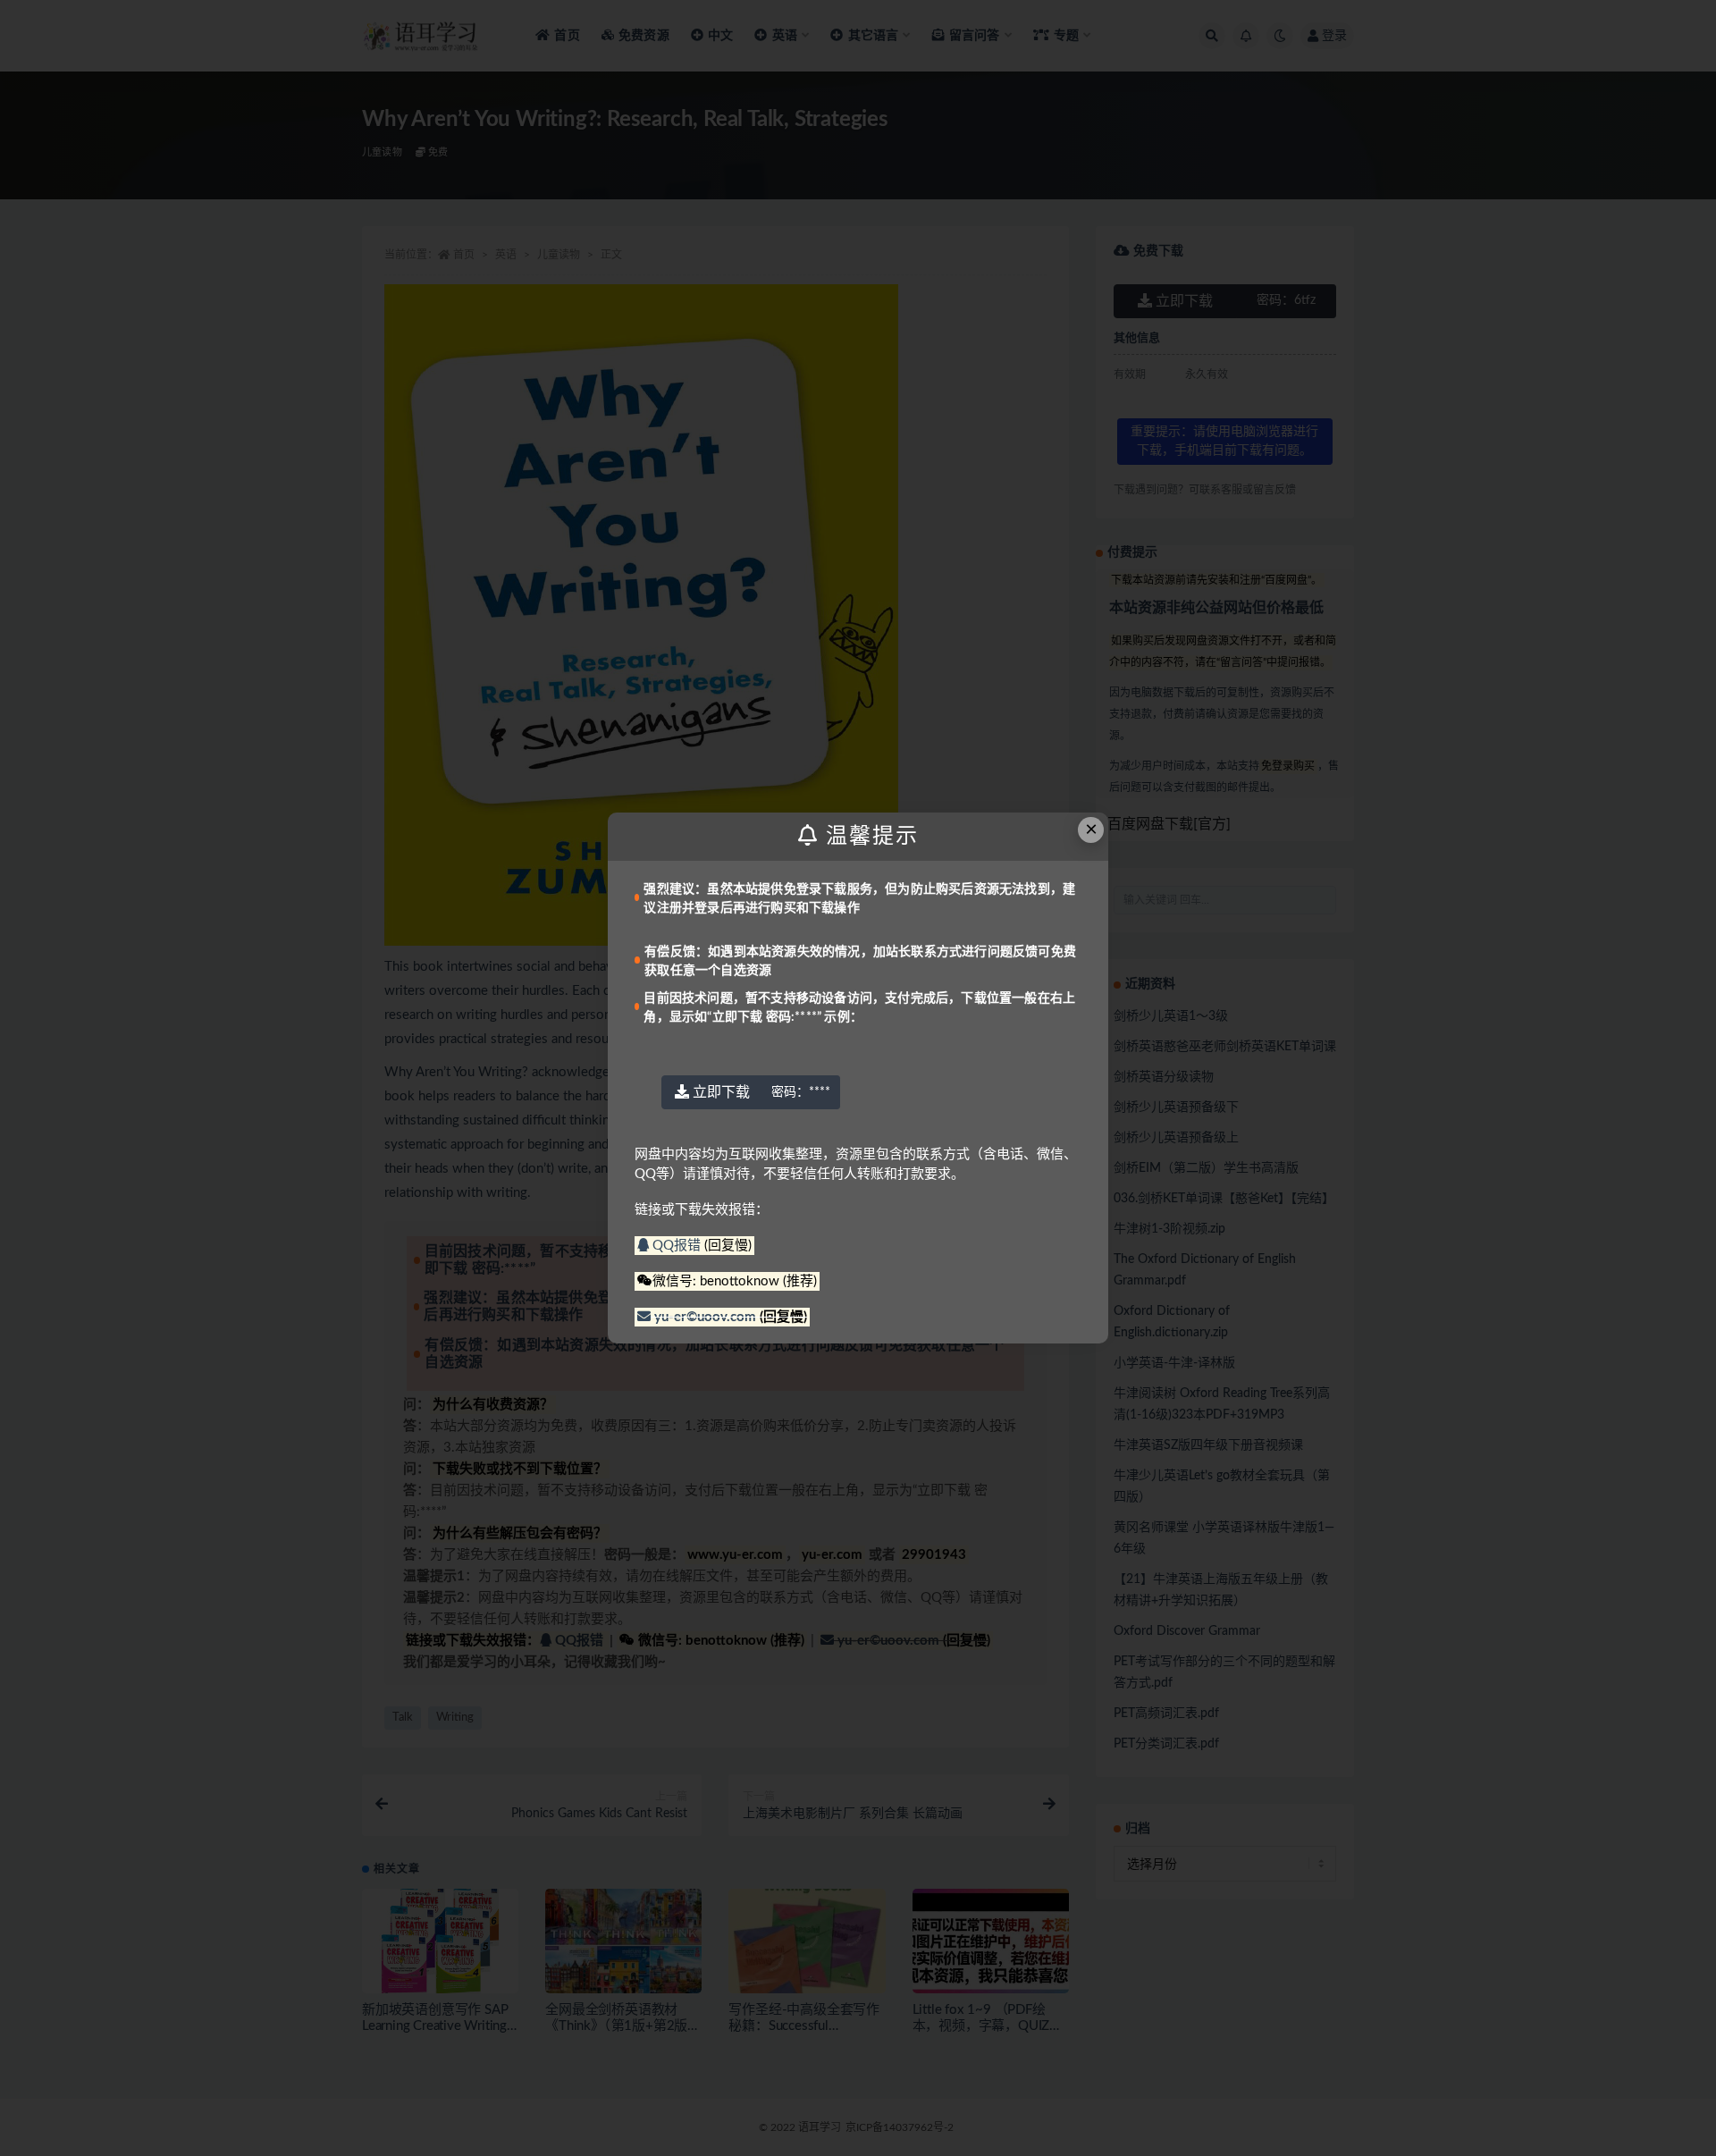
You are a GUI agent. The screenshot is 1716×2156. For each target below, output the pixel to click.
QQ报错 (677, 1246)
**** (801, 1092)
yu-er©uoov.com (705, 1317)
